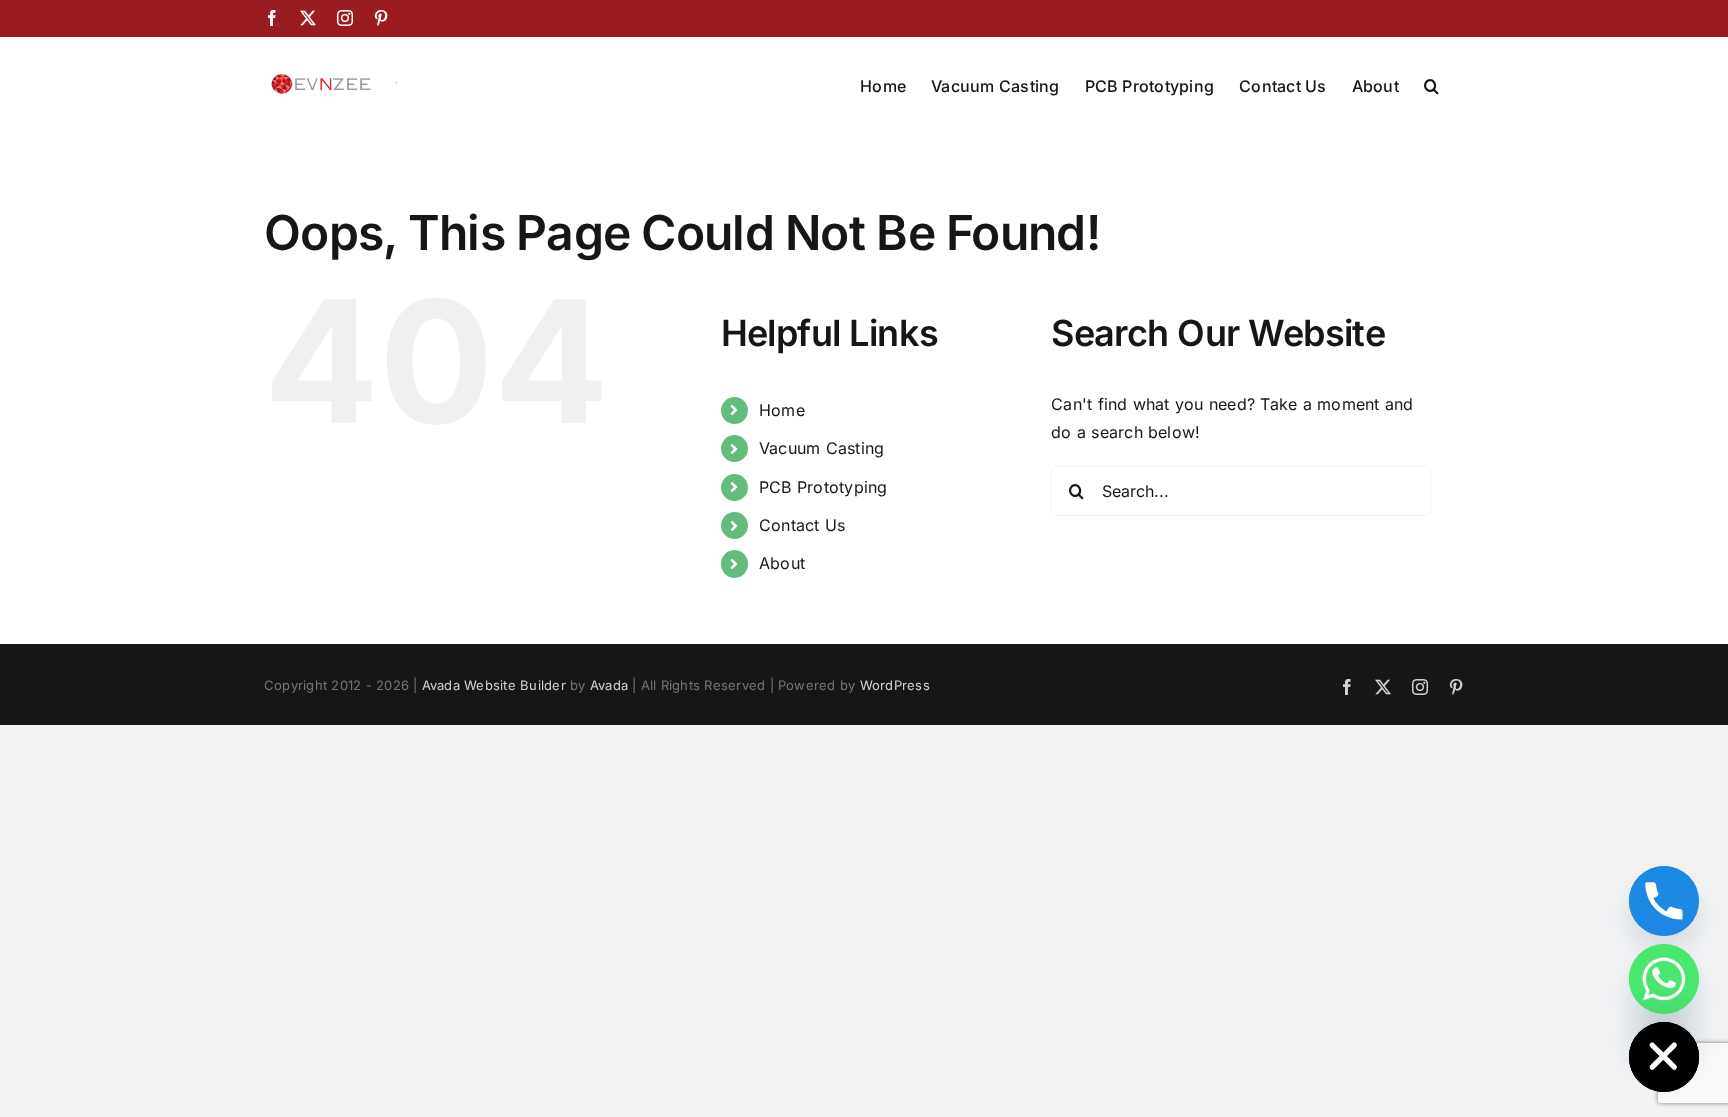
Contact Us (802, 525)
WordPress (895, 685)
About (782, 563)
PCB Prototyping (823, 487)
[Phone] (1664, 901)
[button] (1431, 84)
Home (782, 410)
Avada (609, 685)
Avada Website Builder (494, 685)
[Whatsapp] (1664, 979)
